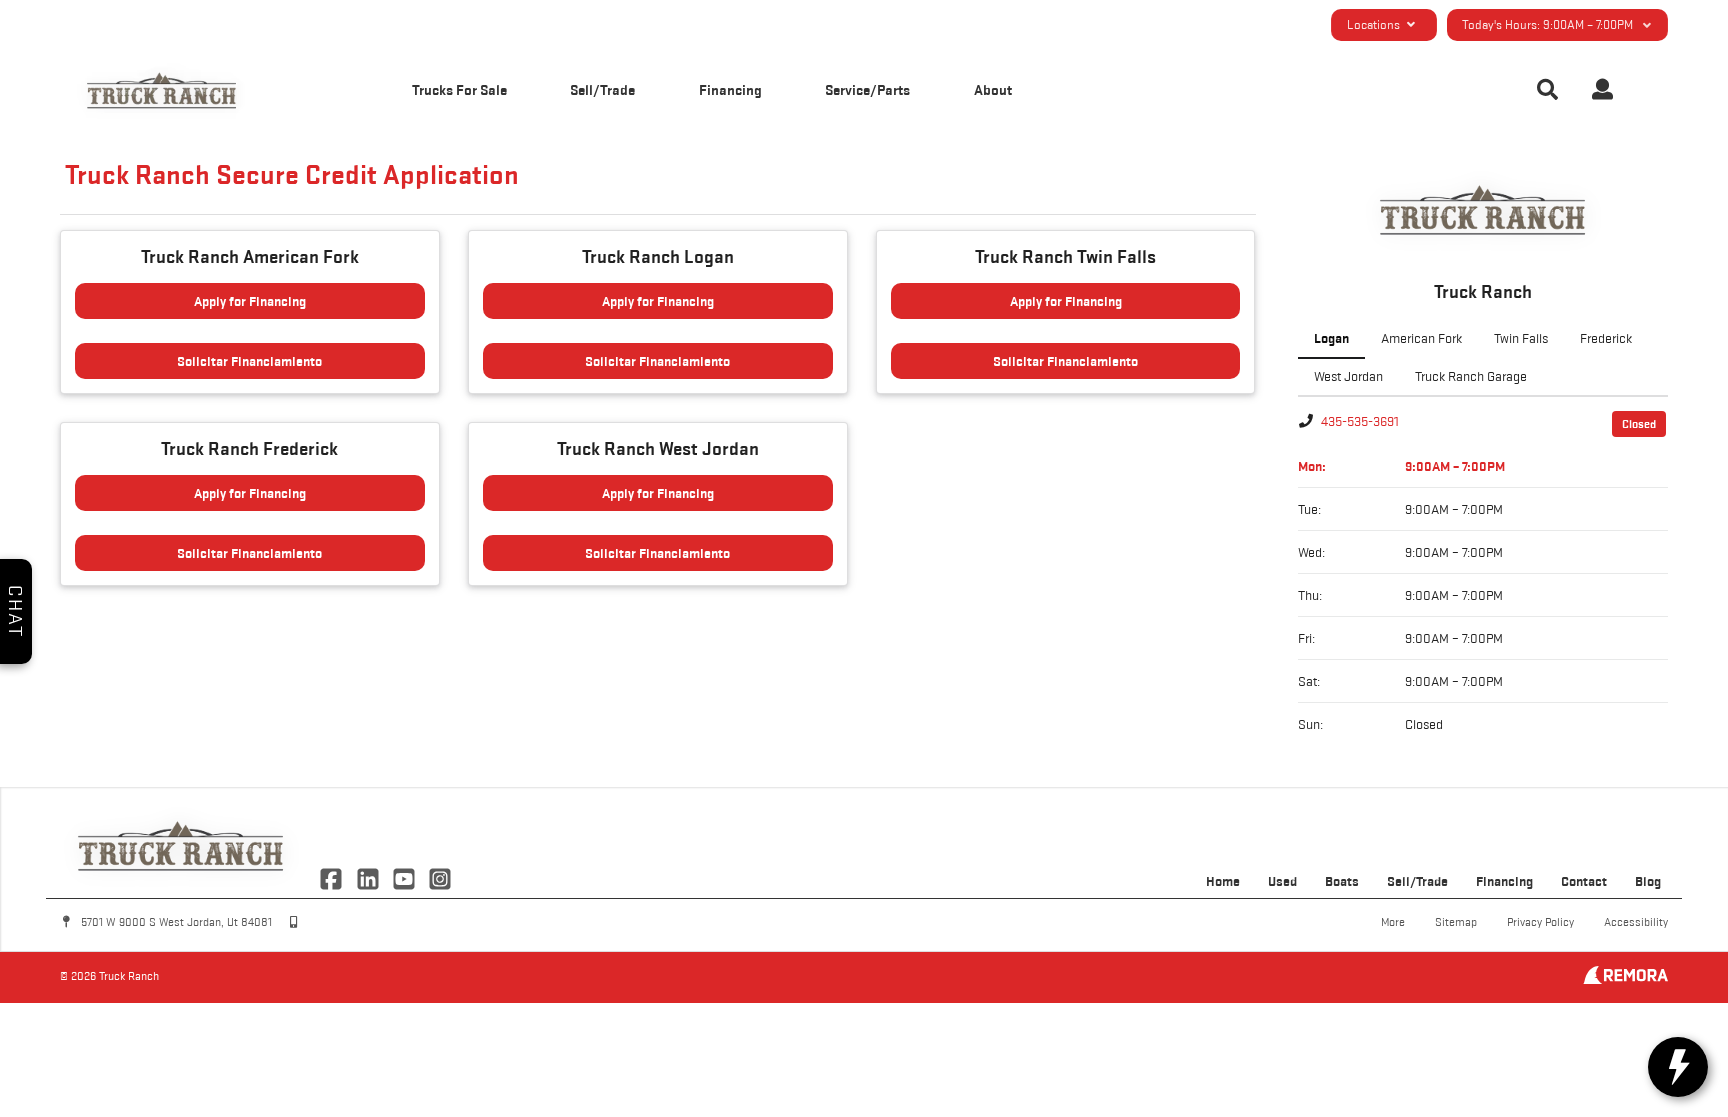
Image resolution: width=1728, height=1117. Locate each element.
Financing (730, 89)
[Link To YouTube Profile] (406, 877)
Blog (1648, 881)
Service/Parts (867, 89)
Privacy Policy (1540, 921)
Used (1282, 881)
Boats (1342, 881)
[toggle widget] (1678, 1067)
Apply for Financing (250, 301)
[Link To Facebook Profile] (333, 877)
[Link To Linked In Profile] (369, 877)
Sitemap (1456, 921)
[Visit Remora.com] (1625, 979)
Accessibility (1636, 921)
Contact (1584, 881)
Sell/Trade (602, 89)
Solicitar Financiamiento (249, 361)
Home (1223, 881)
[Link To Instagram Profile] (440, 877)
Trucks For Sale (459, 89)
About (993, 89)
